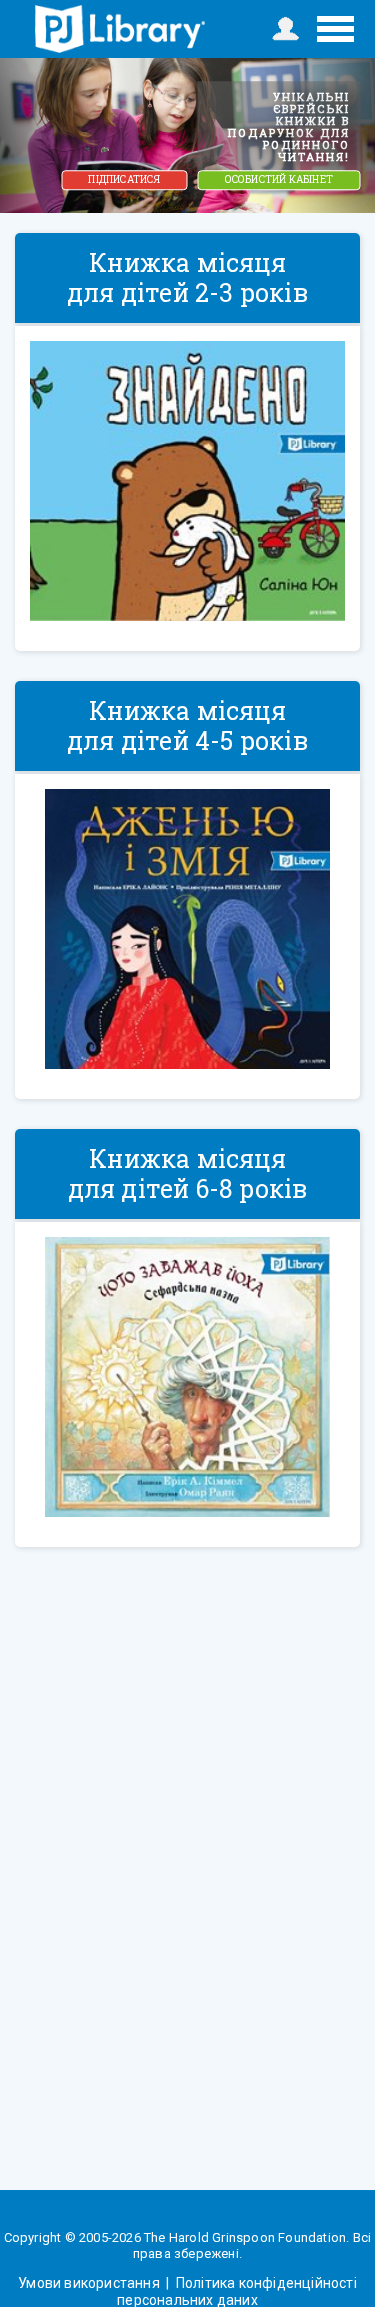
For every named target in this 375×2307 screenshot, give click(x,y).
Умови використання (90, 2283)
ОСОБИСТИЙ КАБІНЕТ (279, 179)
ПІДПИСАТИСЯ (124, 179)
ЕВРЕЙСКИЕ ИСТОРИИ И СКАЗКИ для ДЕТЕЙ (120, 29)
